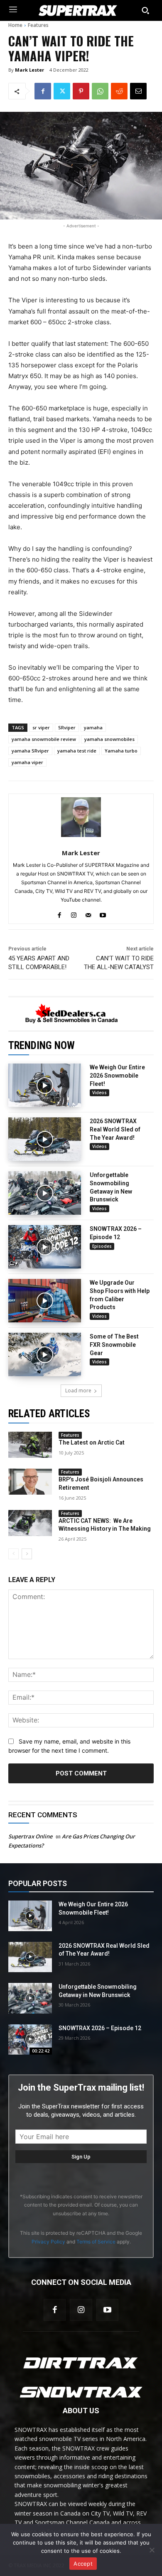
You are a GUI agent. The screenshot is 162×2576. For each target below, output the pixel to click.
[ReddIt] (119, 91)
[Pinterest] (81, 91)
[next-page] (27, 1554)
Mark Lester (29, 70)
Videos (99, 1093)
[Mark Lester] (81, 817)
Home (15, 25)
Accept (83, 2564)
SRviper (67, 727)
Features (38, 25)
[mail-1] (88, 913)
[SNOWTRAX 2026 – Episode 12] (45, 1247)
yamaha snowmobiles (109, 739)
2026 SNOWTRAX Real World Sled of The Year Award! (115, 1129)
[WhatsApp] (100, 91)
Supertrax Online (30, 1836)
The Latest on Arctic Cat (92, 1442)
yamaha (93, 727)
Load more (78, 1391)
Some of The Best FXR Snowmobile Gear (114, 1345)
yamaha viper (27, 762)
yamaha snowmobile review (44, 739)
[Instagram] (81, 2310)
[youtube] (103, 913)
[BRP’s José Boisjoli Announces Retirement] (30, 1482)
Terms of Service (96, 2242)
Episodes (102, 1246)
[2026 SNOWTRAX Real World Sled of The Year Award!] (45, 1139)
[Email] (138, 91)
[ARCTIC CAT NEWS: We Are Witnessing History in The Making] (30, 1523)
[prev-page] (13, 1554)
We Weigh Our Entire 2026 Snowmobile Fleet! (117, 1075)
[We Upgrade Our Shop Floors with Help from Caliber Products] (45, 1301)
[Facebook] (43, 91)
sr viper (41, 727)
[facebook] (59, 913)
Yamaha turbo (121, 751)
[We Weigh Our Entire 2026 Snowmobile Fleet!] (45, 1085)
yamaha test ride (77, 751)
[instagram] (74, 913)
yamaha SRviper (30, 751)
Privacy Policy (48, 2242)
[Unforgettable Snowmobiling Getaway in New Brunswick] (45, 1193)
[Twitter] (62, 91)
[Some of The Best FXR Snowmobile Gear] (45, 1354)
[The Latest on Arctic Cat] (30, 1445)
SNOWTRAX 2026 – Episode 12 (100, 2028)
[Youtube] (107, 2310)
